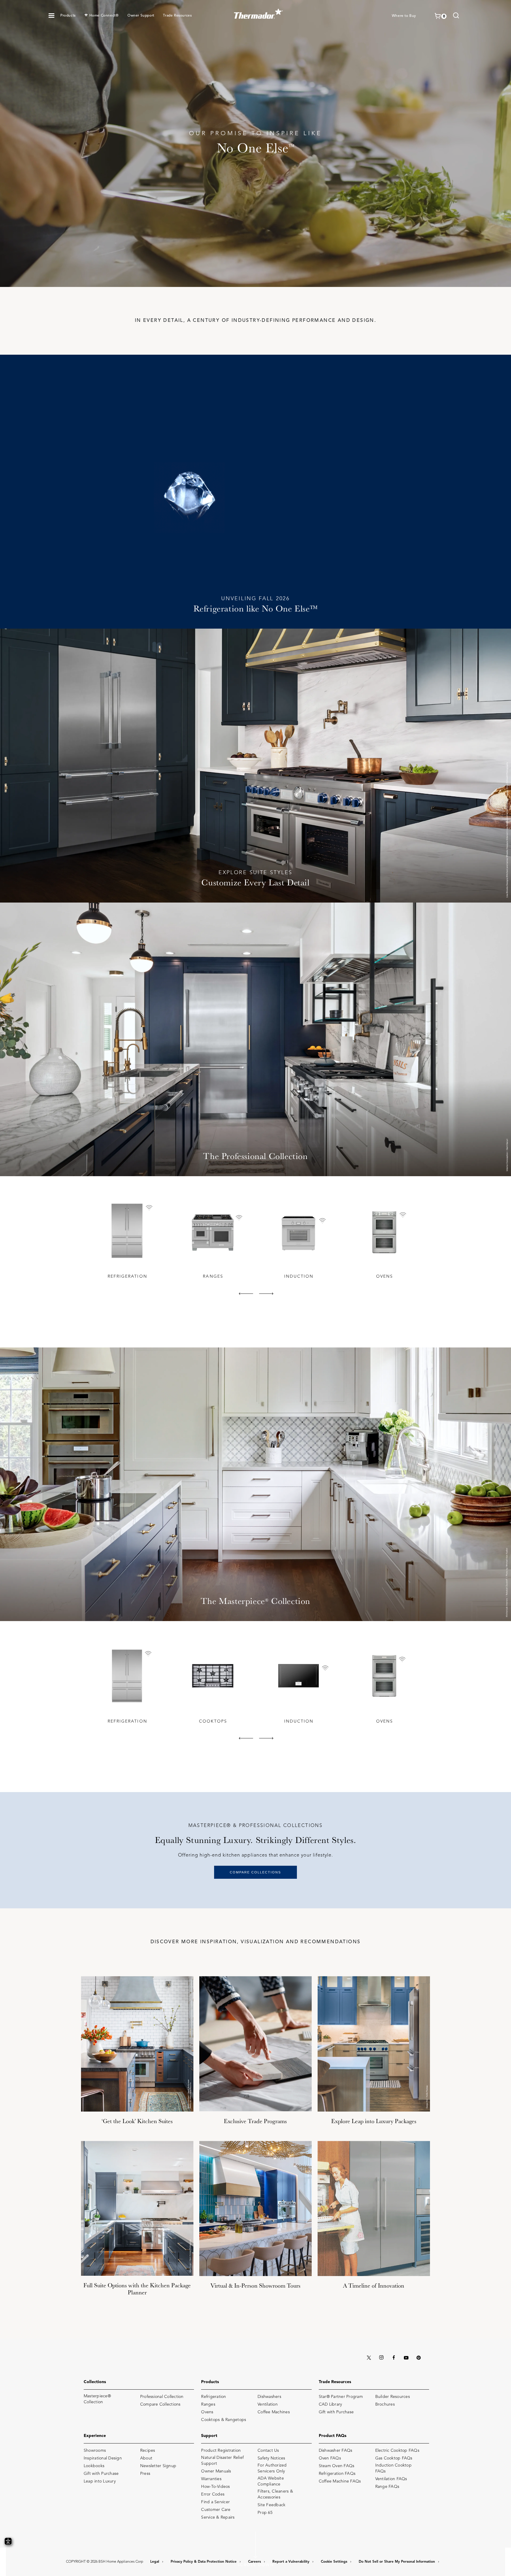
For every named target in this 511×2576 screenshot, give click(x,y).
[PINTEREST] (418, 2358)
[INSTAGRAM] (381, 2358)
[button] (51, 16)
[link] (456, 16)
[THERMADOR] (259, 12)
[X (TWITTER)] (369, 2358)
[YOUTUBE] (406, 2358)
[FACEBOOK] (394, 2358)
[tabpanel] (127, 1239)
